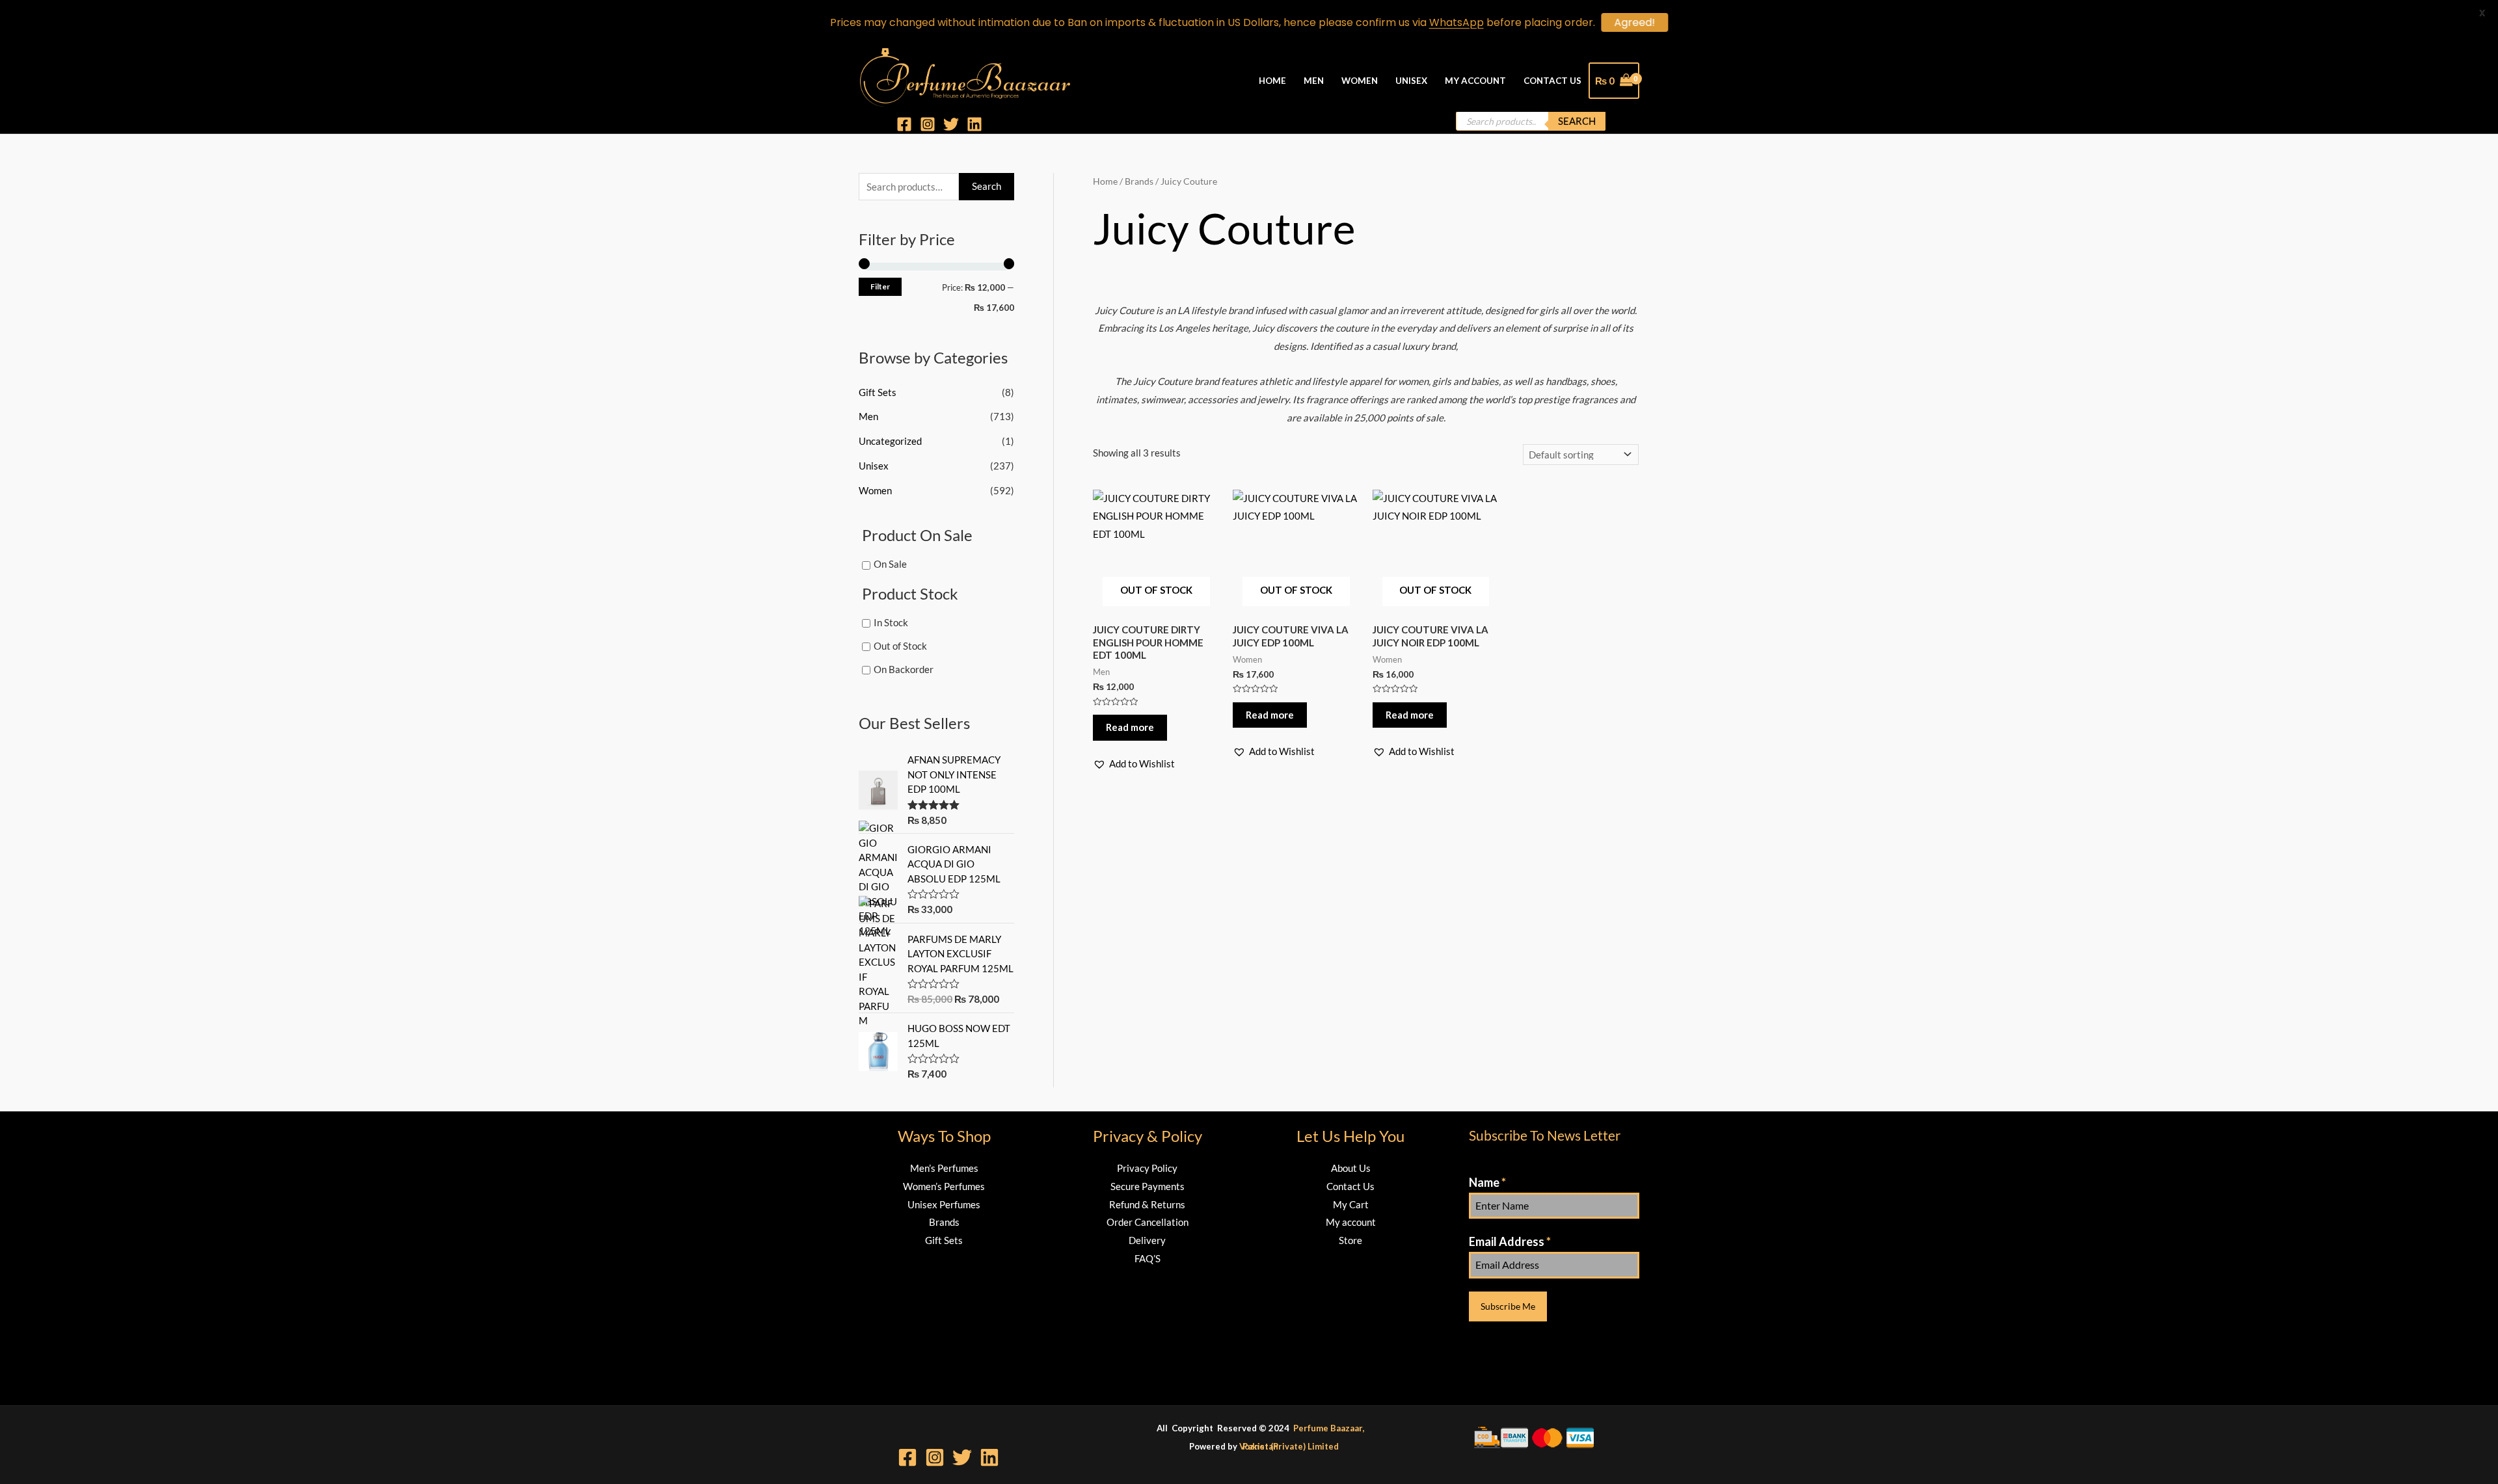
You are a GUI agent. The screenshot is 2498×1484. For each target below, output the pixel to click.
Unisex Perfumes (944, 1204)
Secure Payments (1148, 1186)
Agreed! (1635, 22)
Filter (880, 286)
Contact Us (1552, 81)
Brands (944, 1222)
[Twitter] (951, 124)
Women (1360, 81)
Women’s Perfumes (944, 1186)
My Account (1475, 81)
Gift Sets (878, 392)
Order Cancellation (1148, 1222)
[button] (1134, 764)
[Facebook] (904, 124)
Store (1350, 1240)
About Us (1351, 1168)
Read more (1130, 727)
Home (1272, 81)
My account (1351, 1222)
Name (1487, 1182)
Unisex (1411, 81)
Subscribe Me (1508, 1306)
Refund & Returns (1147, 1204)
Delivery (1147, 1240)
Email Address (1510, 1241)
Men (1314, 81)
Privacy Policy (1147, 1168)
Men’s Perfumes (944, 1168)
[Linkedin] (974, 124)
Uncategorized (890, 441)
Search (1577, 121)
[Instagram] (928, 124)
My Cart (1351, 1204)
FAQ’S (1148, 1258)
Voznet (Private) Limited (1289, 1446)
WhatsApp (1457, 22)
